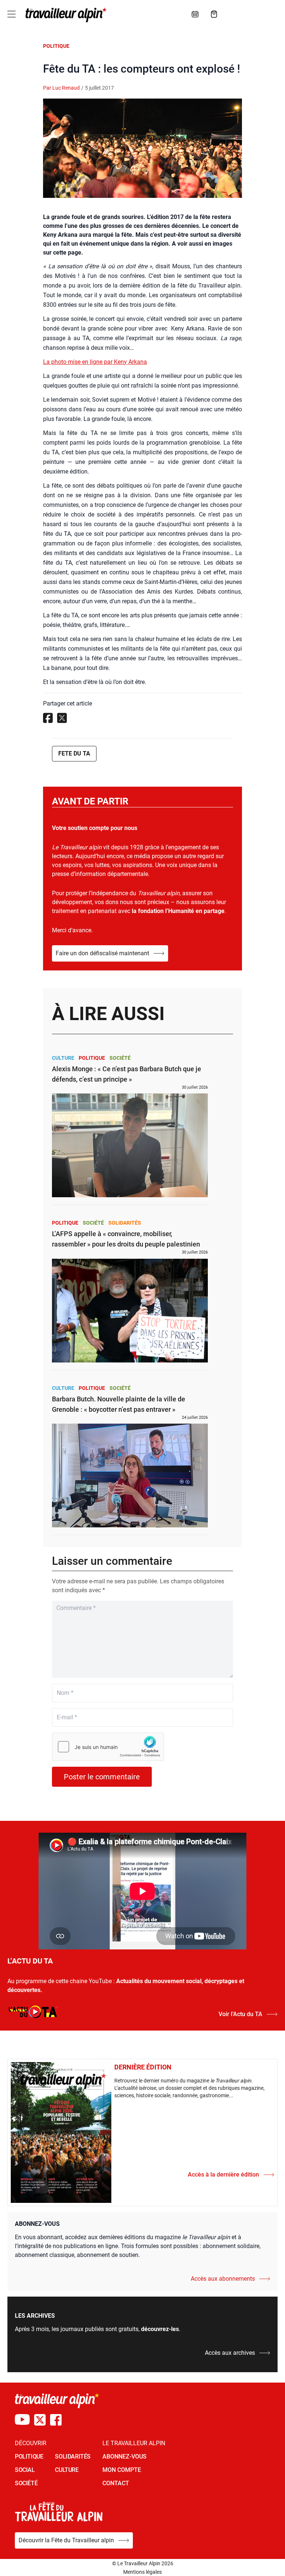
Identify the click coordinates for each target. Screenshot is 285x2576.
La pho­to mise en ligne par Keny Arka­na (95, 362)
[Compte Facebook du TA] (56, 2420)
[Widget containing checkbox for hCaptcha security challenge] (108, 1747)
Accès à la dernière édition (223, 2175)
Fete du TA (74, 753)
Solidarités (125, 1223)
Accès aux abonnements (223, 2279)
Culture (63, 1058)
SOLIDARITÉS (73, 2457)
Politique (56, 46)
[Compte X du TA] (40, 2420)
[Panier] (214, 14)
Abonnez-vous (125, 2457)
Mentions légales (142, 2572)
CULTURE (67, 2470)
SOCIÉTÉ (26, 2483)
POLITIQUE (29, 2457)
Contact (116, 2483)
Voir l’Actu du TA (240, 2014)
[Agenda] (195, 14)
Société (120, 1058)
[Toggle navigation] (12, 14)
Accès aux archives (230, 2353)
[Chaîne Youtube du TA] (22, 2420)
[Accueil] (65, 15)
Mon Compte (122, 2470)
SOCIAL (25, 2470)
